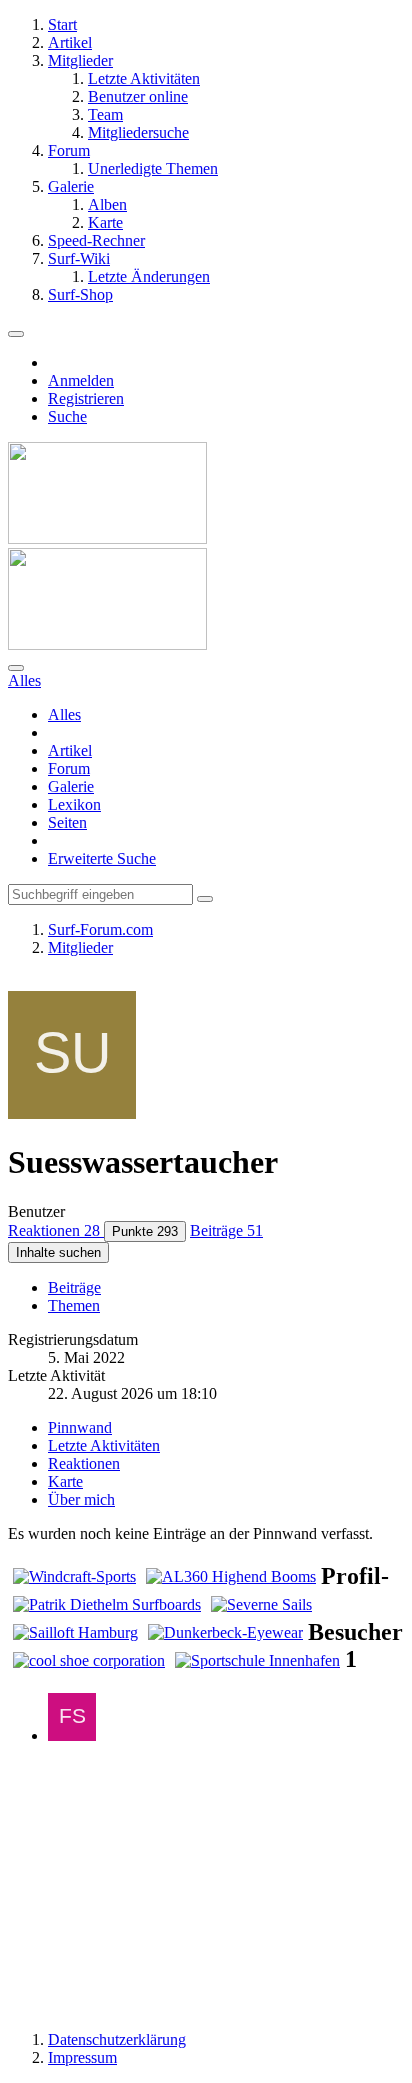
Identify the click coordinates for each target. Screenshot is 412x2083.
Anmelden (81, 380)
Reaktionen (84, 1463)
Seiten (67, 822)
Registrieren (86, 398)
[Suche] (16, 668)
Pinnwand (80, 1427)
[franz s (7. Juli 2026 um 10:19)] (72, 1735)
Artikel (70, 750)
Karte (65, 1481)
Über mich (81, 1499)
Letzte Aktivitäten (104, 1445)
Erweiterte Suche (102, 858)
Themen (74, 1305)
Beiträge (74, 1287)
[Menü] (16, 334)
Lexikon (74, 804)
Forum (69, 768)
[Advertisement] (206, 1886)
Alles (64, 714)
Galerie (71, 786)
